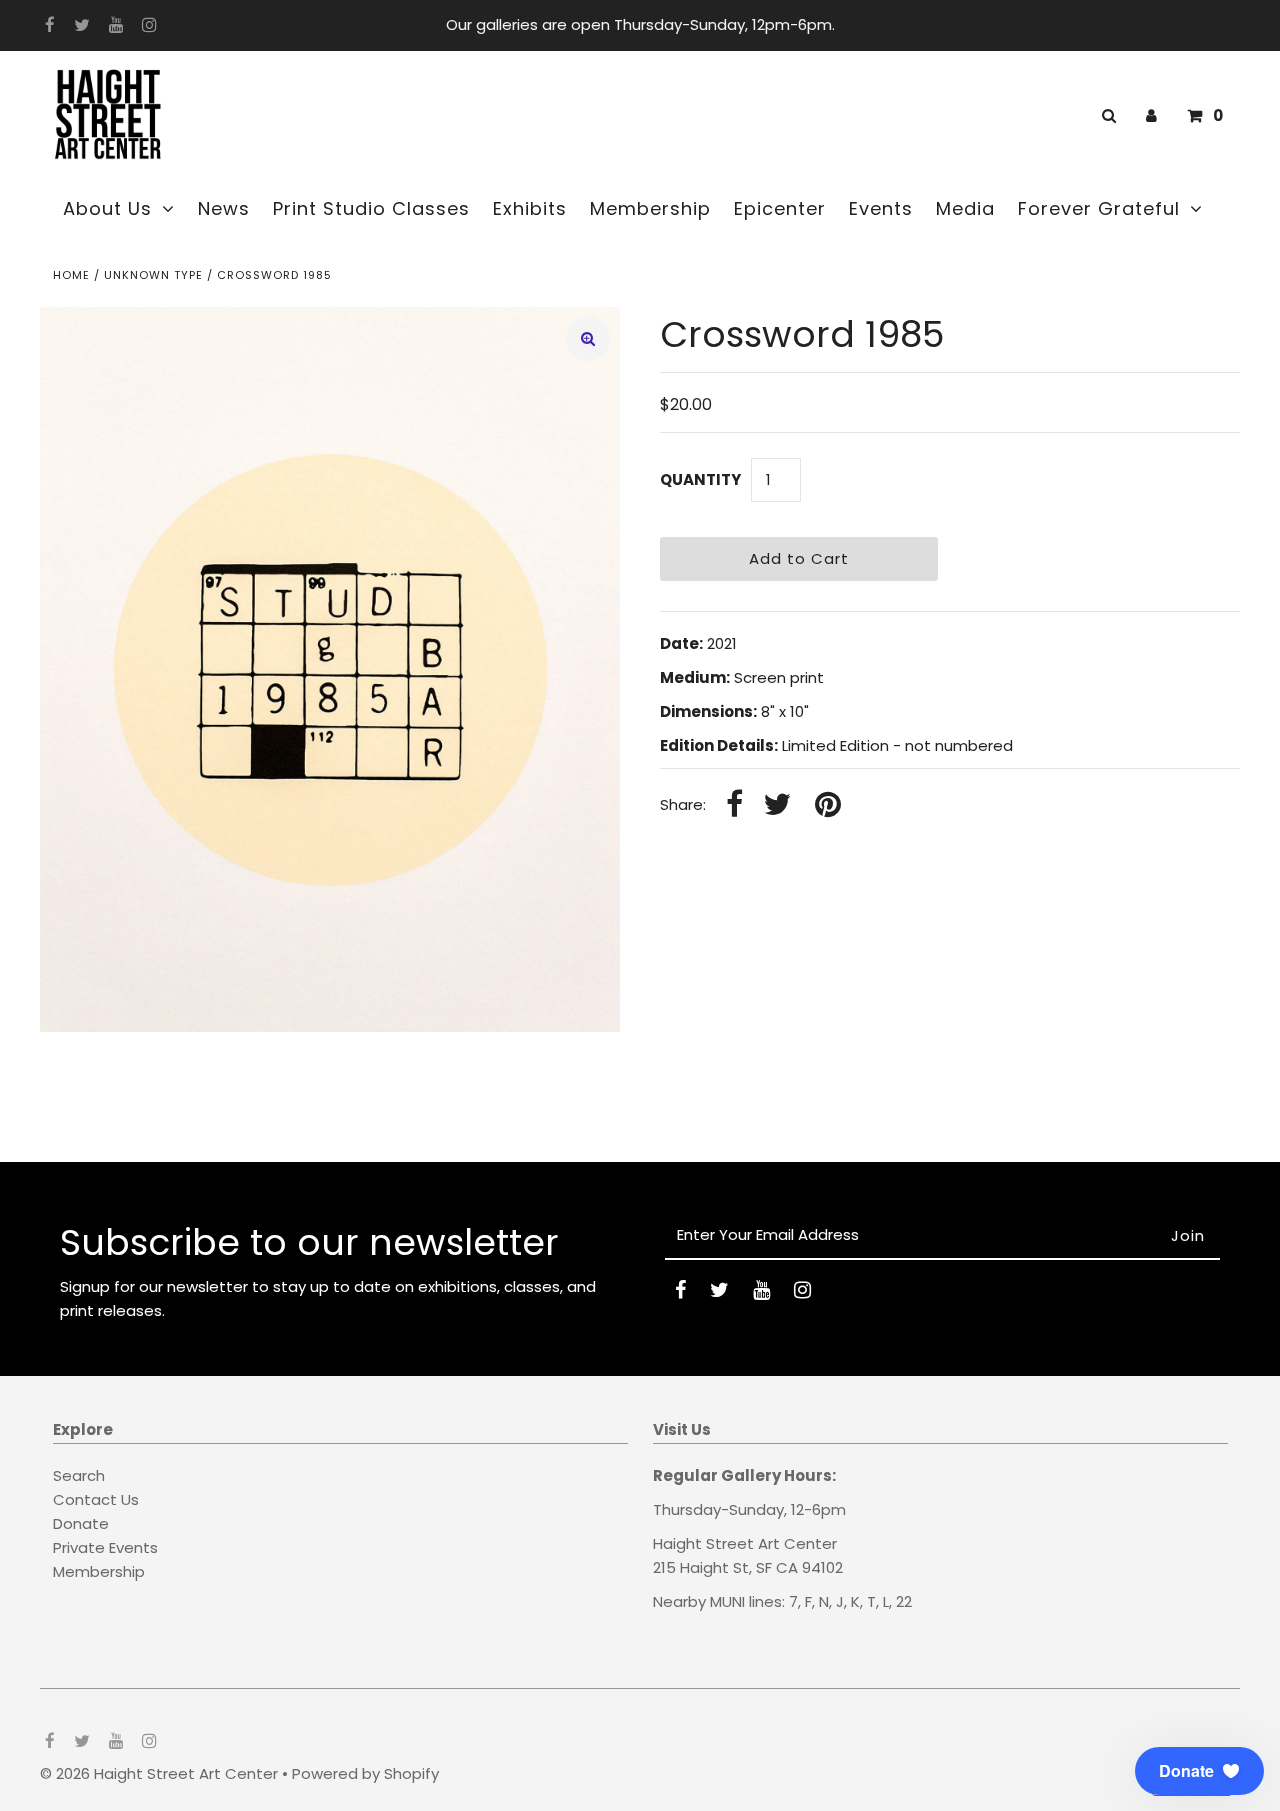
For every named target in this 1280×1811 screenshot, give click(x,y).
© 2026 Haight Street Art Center (159, 1773)
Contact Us (96, 1499)
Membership (99, 1571)
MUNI (727, 1601)
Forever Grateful (1099, 208)
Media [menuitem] (965, 208)
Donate (81, 1523)
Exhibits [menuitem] (530, 208)
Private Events (105, 1547)
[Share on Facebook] (734, 805)
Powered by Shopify (365, 1773)
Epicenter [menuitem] (780, 208)
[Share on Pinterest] (828, 805)
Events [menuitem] (881, 208)
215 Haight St (701, 1567)
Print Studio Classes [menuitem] (371, 208)
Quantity (700, 479)
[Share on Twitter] (777, 805)
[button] (1199, 1771)
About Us (107, 208)
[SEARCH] (1105, 115)
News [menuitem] (224, 208)
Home (71, 275)
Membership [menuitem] (650, 208)
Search (79, 1475)
